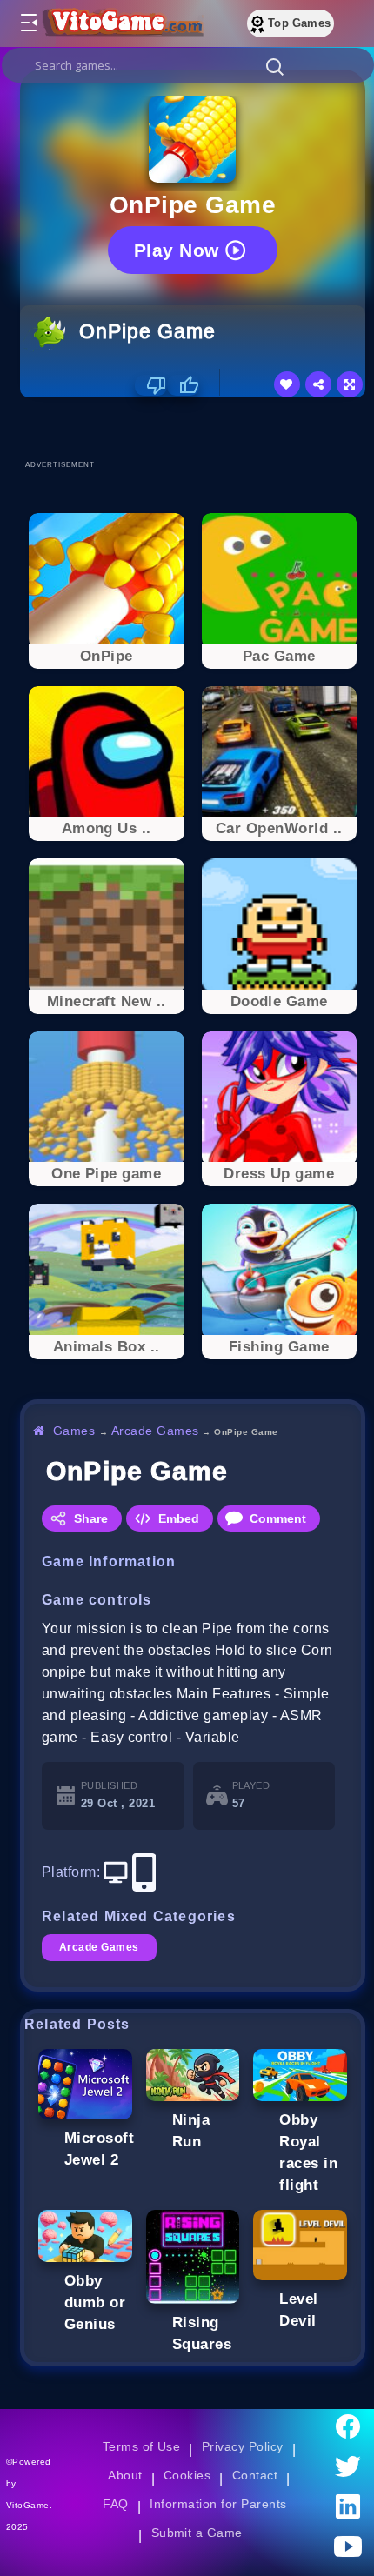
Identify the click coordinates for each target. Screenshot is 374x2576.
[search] (188, 65)
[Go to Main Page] (121, 23)
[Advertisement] (197, 428)
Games (74, 1431)
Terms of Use (142, 2446)
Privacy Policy (243, 2446)
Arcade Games (155, 1431)
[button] (275, 66)
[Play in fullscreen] (350, 384)
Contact (255, 2475)
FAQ (116, 2504)
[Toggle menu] (28, 23)
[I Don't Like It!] (151, 385)
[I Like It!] (183, 385)
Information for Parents (218, 2504)
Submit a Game (197, 2533)
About (125, 2475)
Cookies (187, 2475)
